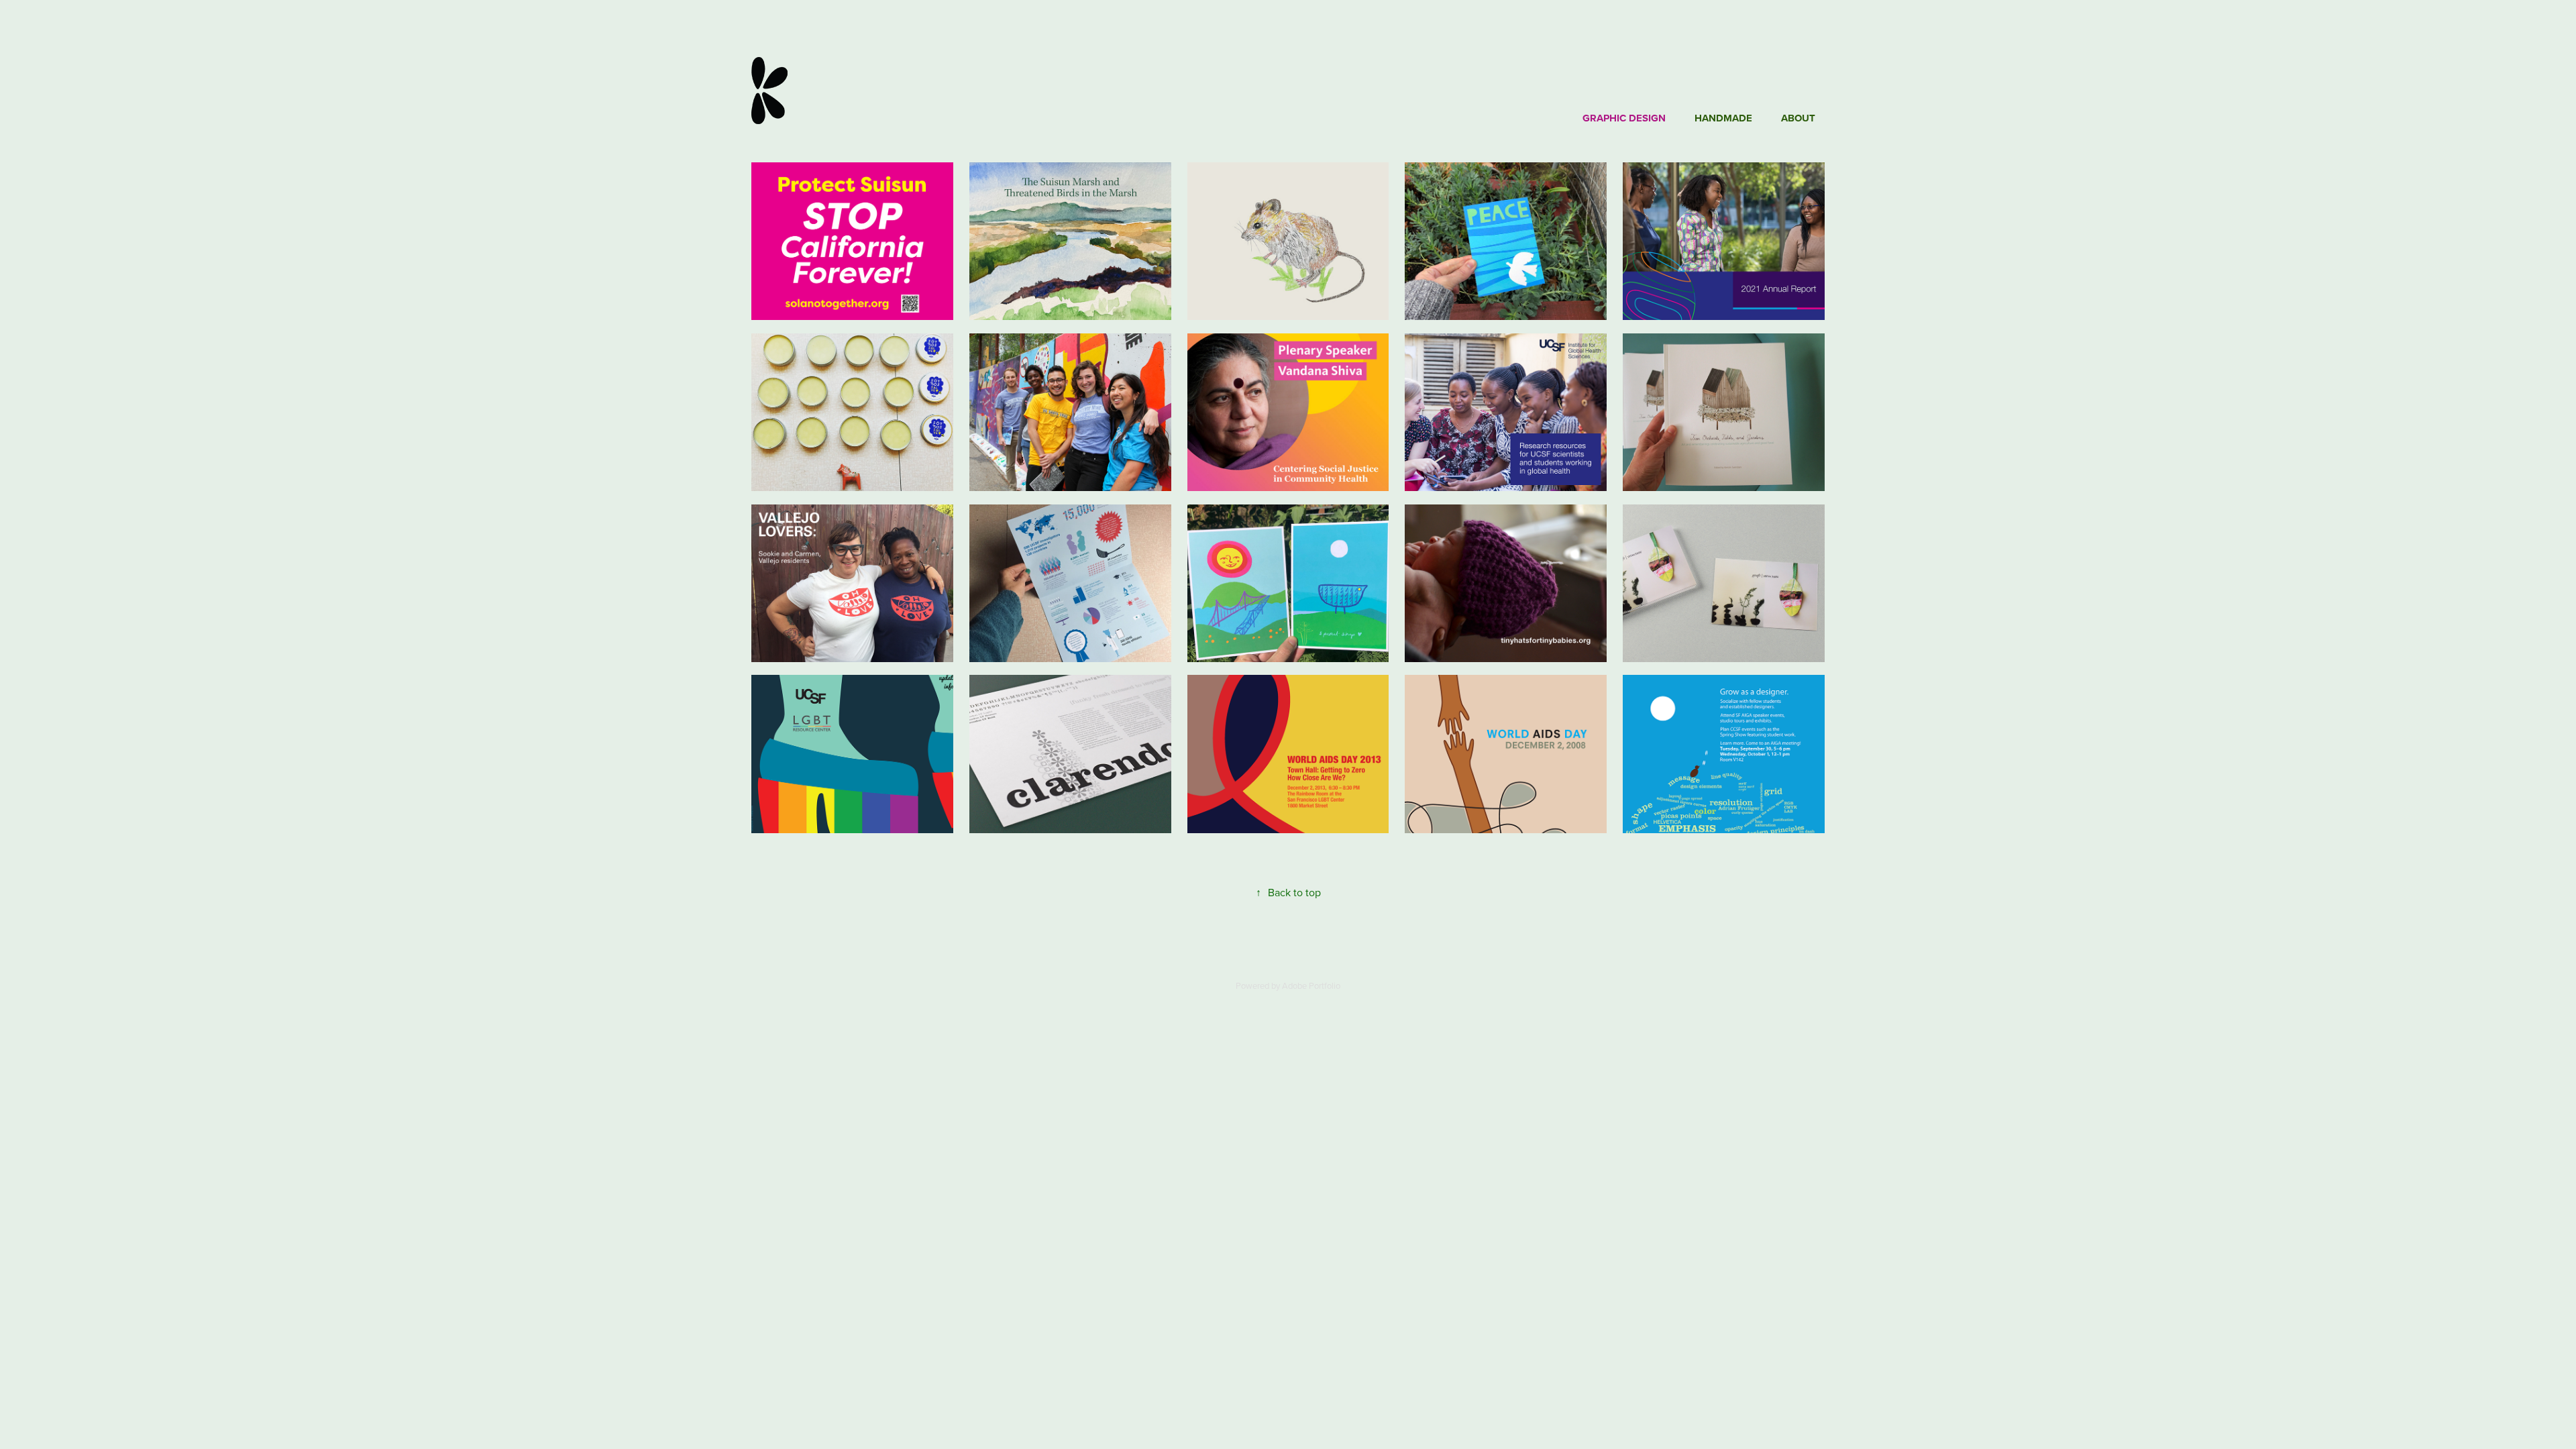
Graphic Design (1624, 118)
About (1798, 118)
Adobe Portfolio (1311, 985)
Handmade (1723, 118)
